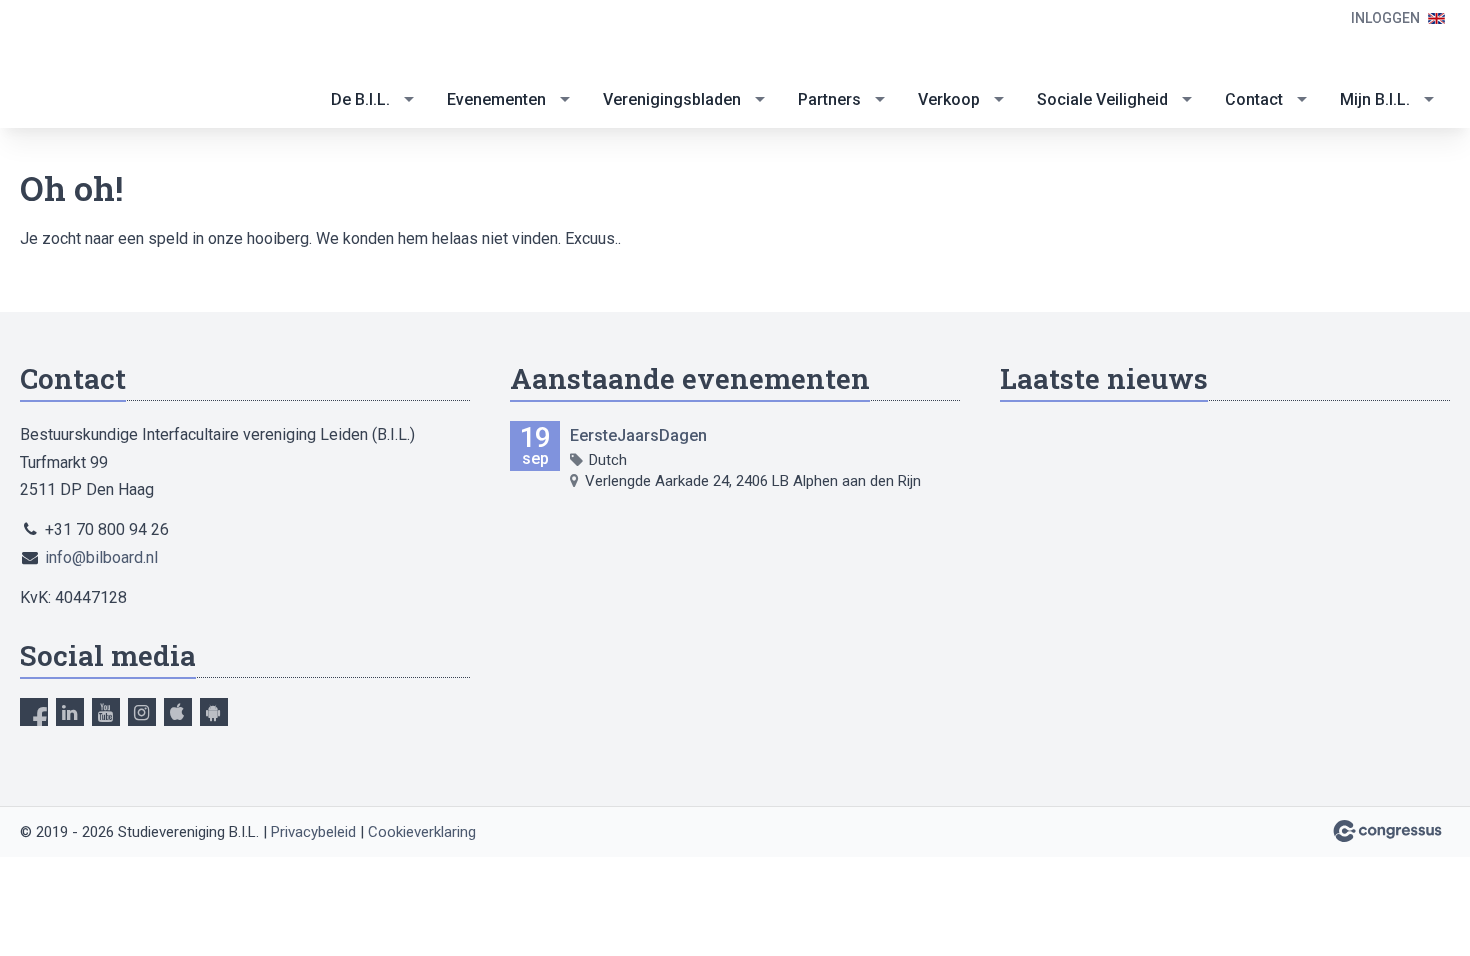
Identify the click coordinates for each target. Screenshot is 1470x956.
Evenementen (496, 99)
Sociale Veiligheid (1102, 99)
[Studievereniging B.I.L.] (100, 65)
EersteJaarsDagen (638, 435)
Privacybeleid (313, 832)
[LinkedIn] (70, 712)
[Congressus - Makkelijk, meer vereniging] (1387, 831)
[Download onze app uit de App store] (178, 712)
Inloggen (1385, 18)
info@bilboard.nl (101, 557)
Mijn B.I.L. (1375, 99)
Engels (1436, 18)
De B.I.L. (360, 99)
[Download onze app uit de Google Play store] (214, 712)
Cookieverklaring (422, 832)
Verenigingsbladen (672, 99)
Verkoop (949, 99)
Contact (1254, 99)
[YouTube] (106, 712)
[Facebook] (34, 712)
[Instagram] (142, 712)
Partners (829, 99)
